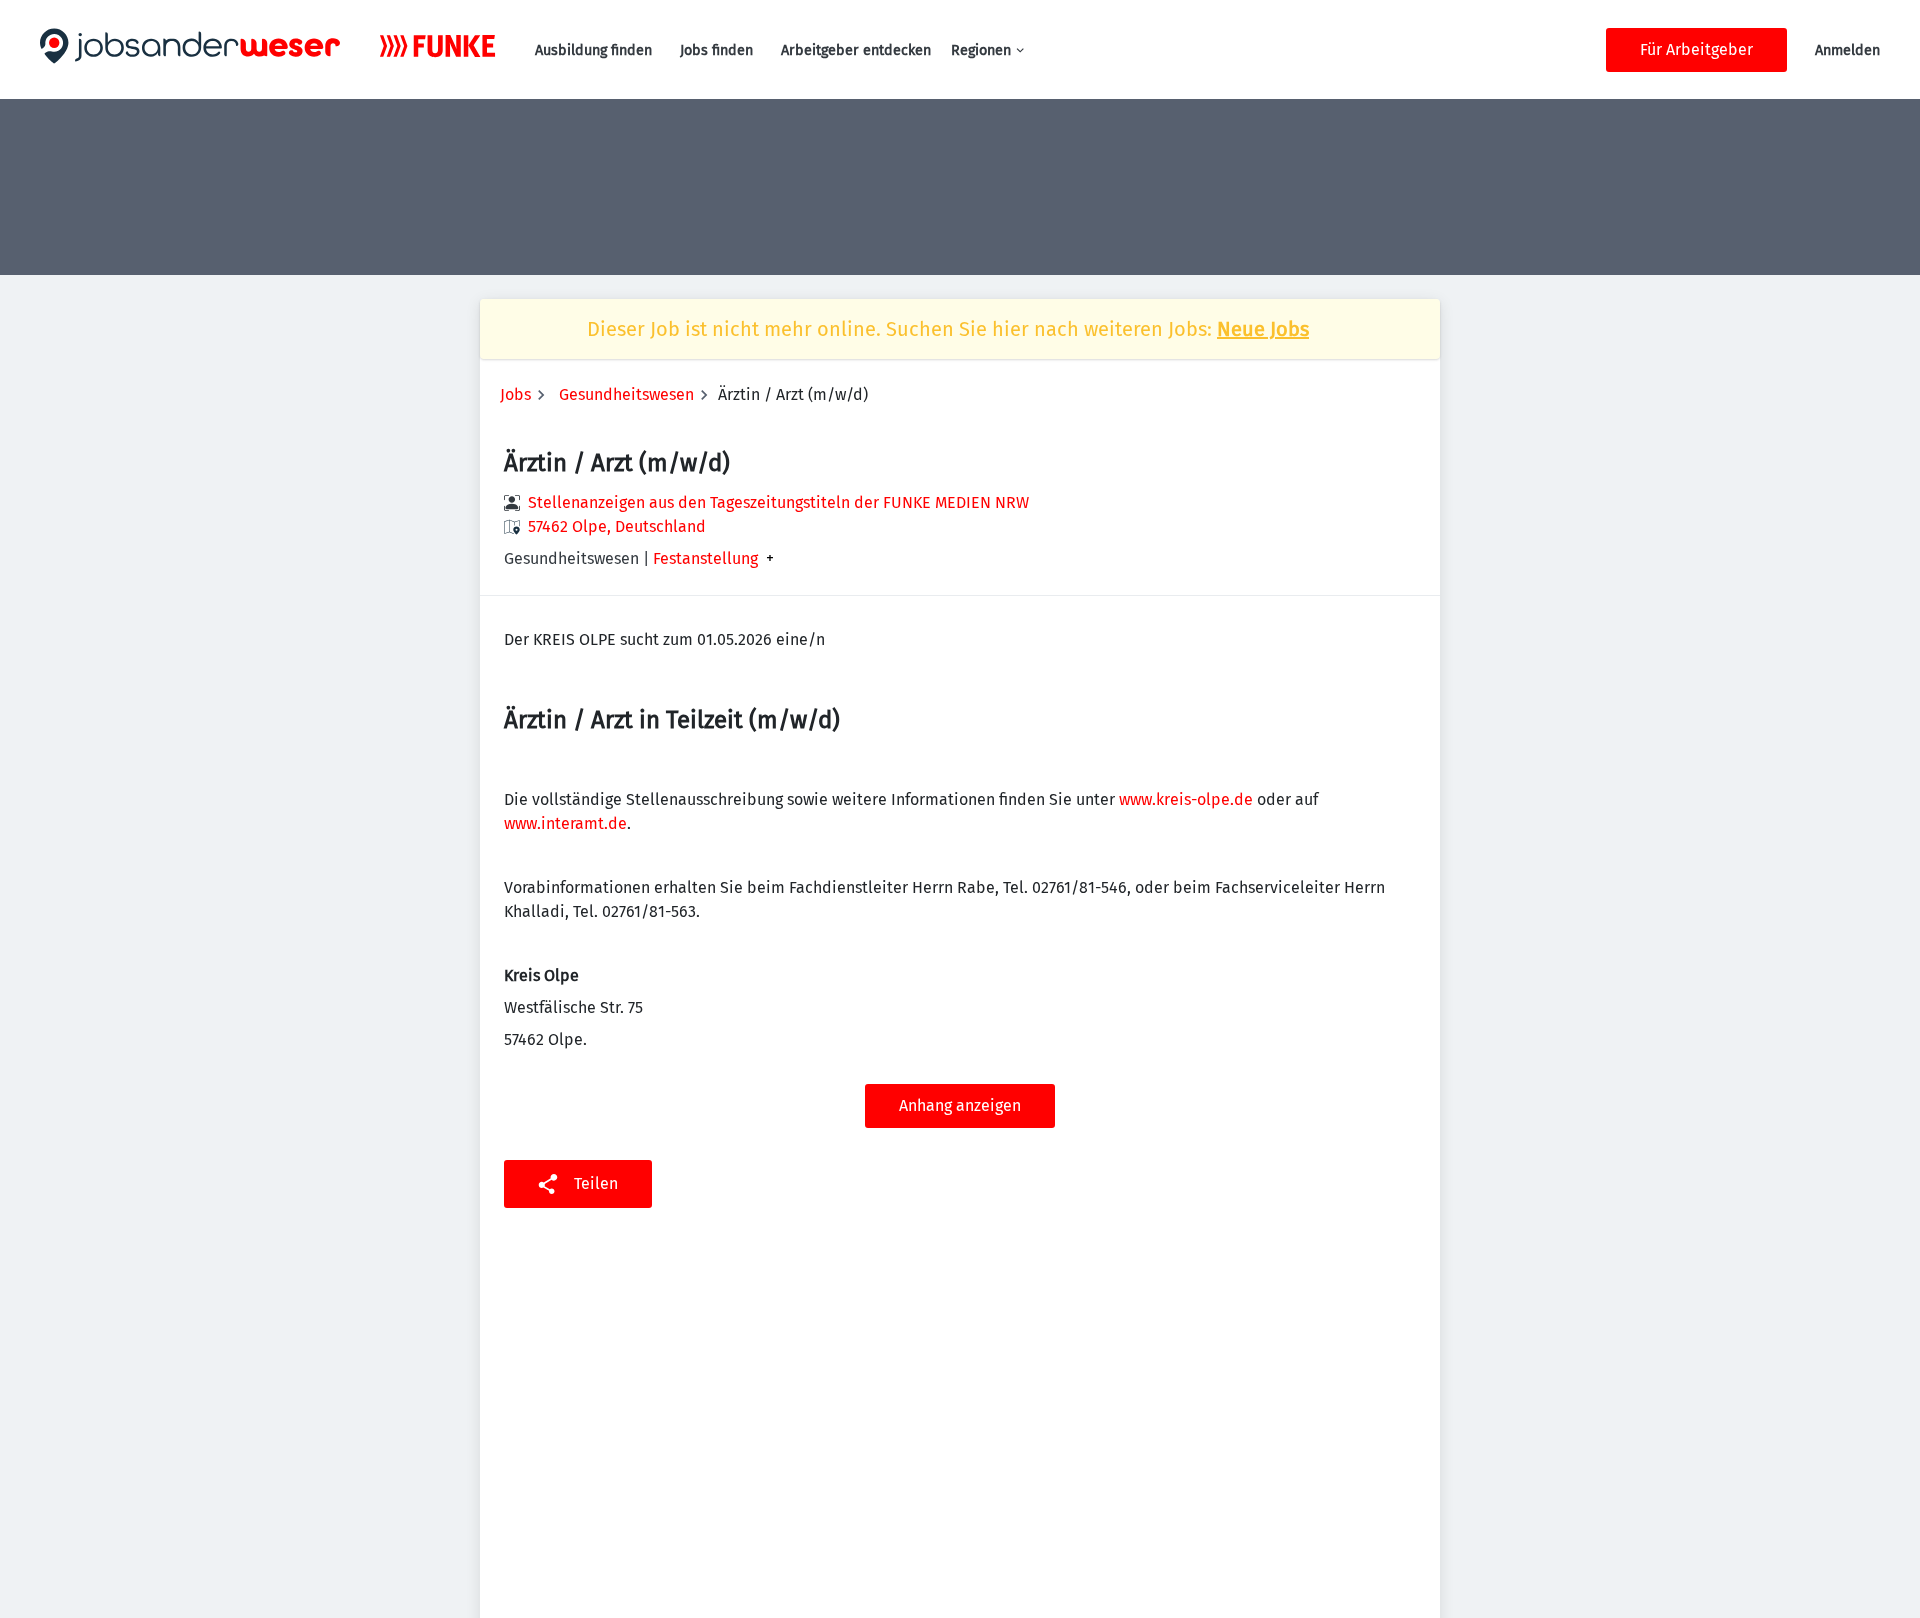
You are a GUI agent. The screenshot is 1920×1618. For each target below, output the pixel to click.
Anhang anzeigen (960, 1105)
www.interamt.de (565, 823)
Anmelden (1847, 50)
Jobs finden (716, 50)
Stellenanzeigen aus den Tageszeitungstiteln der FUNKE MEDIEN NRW (778, 502)
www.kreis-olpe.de (1186, 799)
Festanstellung (705, 559)
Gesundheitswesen (626, 394)
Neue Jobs (1263, 329)
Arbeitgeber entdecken (856, 50)
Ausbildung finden (593, 50)
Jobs (515, 394)
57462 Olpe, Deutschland (617, 526)
